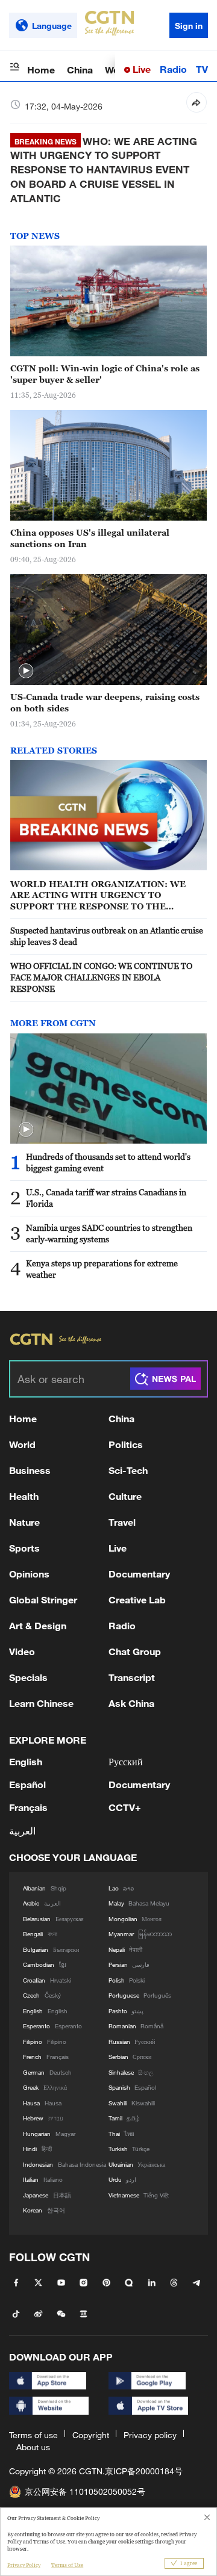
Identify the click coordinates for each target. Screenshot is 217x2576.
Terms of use (33, 2435)
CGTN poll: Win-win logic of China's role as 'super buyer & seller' (105, 374)
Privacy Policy (24, 2565)
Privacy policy (150, 2435)
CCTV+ (125, 1807)
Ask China (131, 1703)
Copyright (91, 2435)
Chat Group (135, 1651)
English (26, 1761)
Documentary (139, 1574)
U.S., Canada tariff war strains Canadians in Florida (106, 1198)
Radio (173, 69)
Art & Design (38, 1625)
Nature (24, 1522)
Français (28, 1807)
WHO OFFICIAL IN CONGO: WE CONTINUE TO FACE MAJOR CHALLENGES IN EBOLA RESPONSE (101, 977)
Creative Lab (137, 1599)
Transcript (132, 1677)
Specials (28, 1677)
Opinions (29, 1574)
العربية (22, 1831)
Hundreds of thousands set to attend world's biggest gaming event (108, 1162)
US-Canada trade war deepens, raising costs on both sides (105, 702)
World (22, 1444)
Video (22, 1651)
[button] (26, 671)
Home (41, 70)
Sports (24, 1548)
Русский (126, 1761)
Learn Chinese (41, 1703)
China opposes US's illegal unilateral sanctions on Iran (90, 538)
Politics (126, 1444)
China (80, 70)
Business (30, 1470)
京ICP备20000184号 (144, 2471)
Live (140, 69)
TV (202, 69)
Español (27, 1784)
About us (33, 2447)
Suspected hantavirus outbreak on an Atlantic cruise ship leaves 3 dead (107, 936)
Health (24, 1496)
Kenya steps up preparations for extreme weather (102, 1269)
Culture (125, 1496)
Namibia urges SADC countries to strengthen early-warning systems (109, 1233)
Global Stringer (43, 1599)
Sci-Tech (128, 1470)
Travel (122, 1522)
